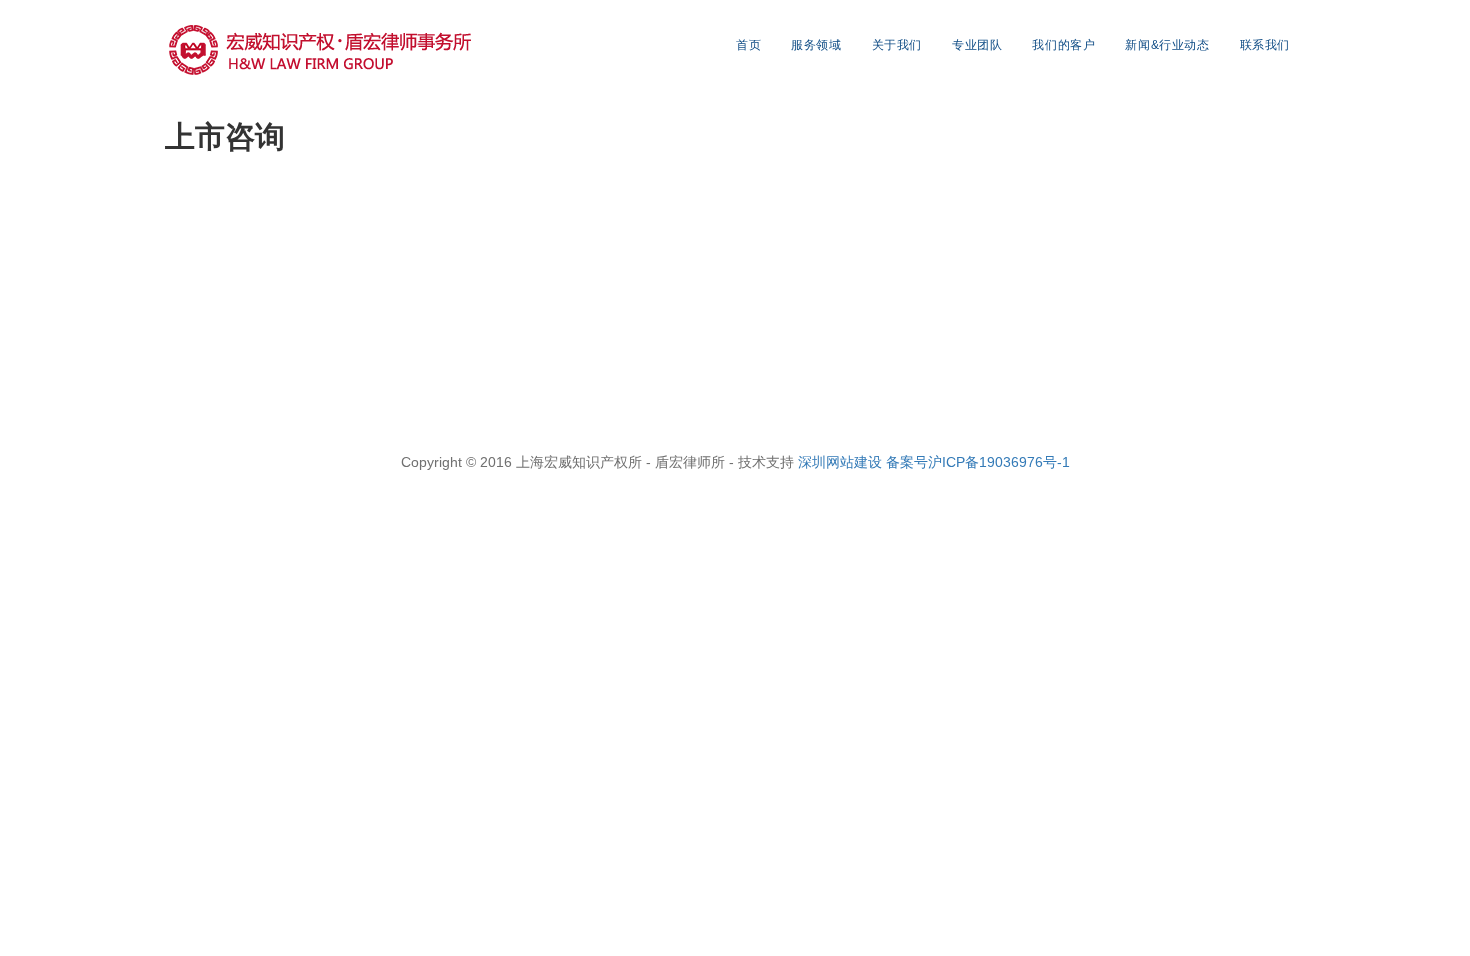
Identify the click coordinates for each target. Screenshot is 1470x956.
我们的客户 (1063, 45)
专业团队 (977, 45)
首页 (748, 45)
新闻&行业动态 (1167, 45)
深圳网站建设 (842, 462)
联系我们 (1265, 45)
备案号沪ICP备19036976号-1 (978, 462)
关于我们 (897, 45)
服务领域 (816, 45)
